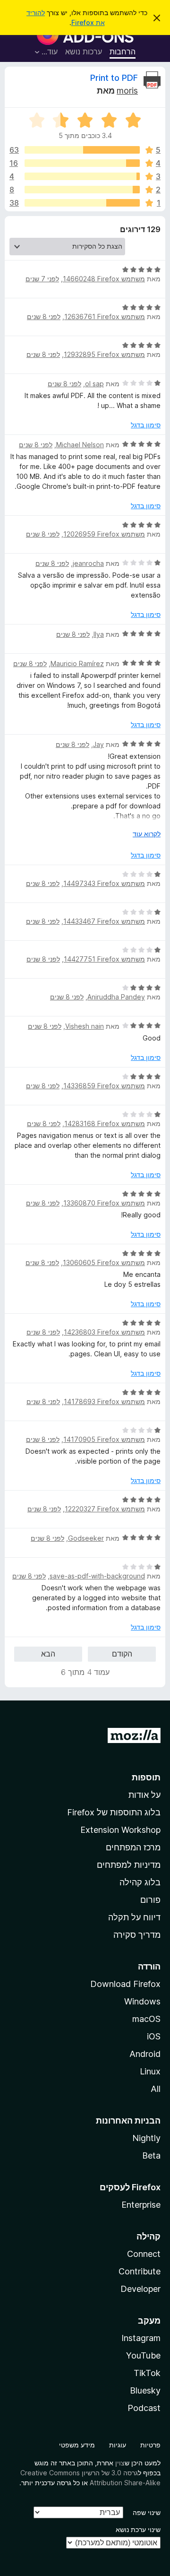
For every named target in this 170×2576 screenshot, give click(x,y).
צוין (120, 2463)
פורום (150, 1900)
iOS (154, 2036)
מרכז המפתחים (133, 1847)
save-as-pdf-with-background (97, 1576)
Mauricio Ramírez (77, 664)
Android (145, 2054)
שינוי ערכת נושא (138, 2529)
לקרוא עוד (147, 834)
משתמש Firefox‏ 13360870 (104, 1203)
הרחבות (123, 52)
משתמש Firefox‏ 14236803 (104, 1332)
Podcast (144, 2408)
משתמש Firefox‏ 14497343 (104, 883)
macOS (146, 2019)
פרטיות (150, 2445)
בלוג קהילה (140, 1882)
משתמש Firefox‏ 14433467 (104, 921)
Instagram (141, 2338)
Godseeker (86, 1538)
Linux (150, 2071)
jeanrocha (88, 563)
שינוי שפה (147, 2512)
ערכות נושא (84, 52)
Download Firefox (125, 1984)
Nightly (146, 2138)
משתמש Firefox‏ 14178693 (104, 1401)
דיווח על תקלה (134, 1917)
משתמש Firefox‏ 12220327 (105, 1509)
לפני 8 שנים (44, 317)
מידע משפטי (77, 2445)
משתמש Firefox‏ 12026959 (104, 534)
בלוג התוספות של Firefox (114, 1812)
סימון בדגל (146, 425)
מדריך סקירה (137, 1935)
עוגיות (118, 2445)
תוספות (146, 1777)
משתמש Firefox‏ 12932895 (104, 354)
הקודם (122, 1654)
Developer (140, 2289)
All (156, 2089)
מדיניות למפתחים (129, 1865)
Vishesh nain (85, 1026)
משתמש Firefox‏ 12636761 (105, 317)
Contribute (140, 2271)
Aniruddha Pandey (116, 997)
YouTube (143, 2355)
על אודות (144, 1795)
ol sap (94, 384)
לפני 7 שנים (42, 279)
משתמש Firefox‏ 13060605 (104, 1262)
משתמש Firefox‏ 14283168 (105, 1123)
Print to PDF (114, 78)
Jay (98, 744)
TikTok (147, 2373)
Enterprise (141, 2205)
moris (127, 91)
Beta (151, 2155)
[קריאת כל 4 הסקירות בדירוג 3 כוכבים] (82, 176)
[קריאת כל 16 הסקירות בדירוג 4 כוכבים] (82, 163)
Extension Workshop (120, 1830)
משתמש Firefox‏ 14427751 (104, 959)
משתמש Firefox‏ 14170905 (104, 1439)
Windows (142, 2001)
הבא (48, 1654)
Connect (144, 2254)
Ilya (99, 634)
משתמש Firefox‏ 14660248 (104, 279)
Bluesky (145, 2390)
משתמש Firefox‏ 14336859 (104, 1086)
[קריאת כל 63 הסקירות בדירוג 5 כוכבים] (82, 150)
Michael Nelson (80, 445)
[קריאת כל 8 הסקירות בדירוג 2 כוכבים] (82, 190)
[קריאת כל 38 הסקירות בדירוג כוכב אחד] (82, 203)
